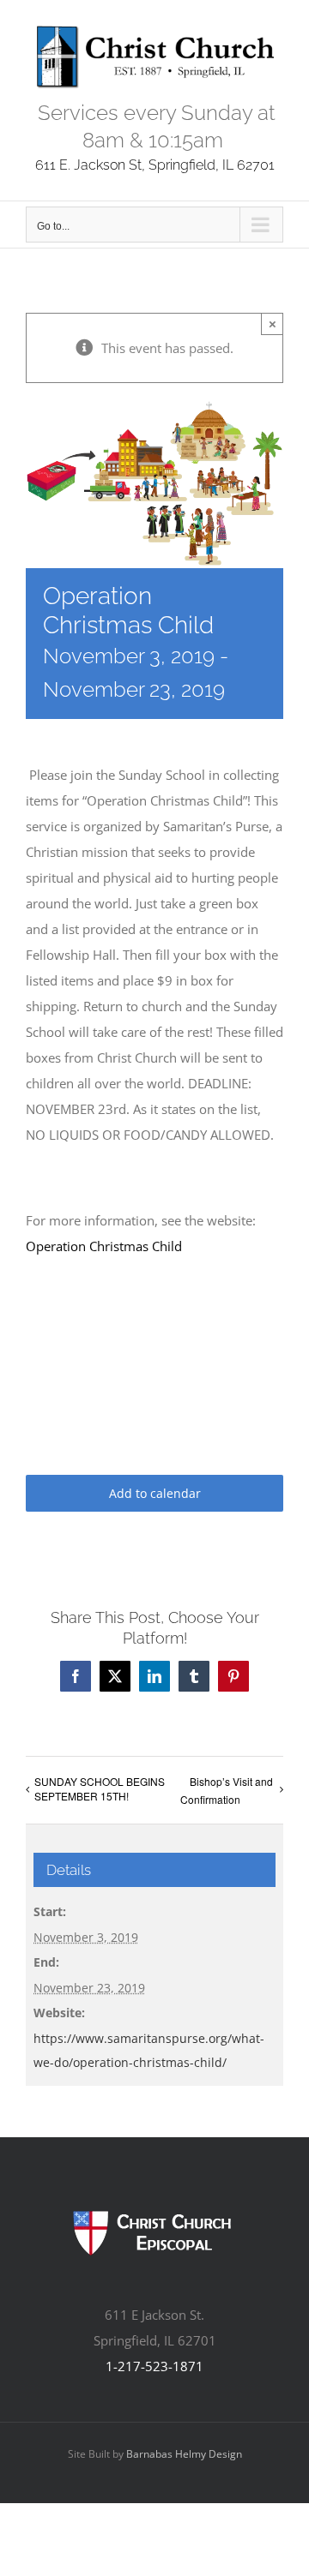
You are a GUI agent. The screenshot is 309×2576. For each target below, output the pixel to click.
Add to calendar (155, 1493)
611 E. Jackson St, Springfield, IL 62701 (155, 165)
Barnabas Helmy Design (184, 2454)
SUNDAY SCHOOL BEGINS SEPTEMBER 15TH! (100, 1788)
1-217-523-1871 (154, 2366)
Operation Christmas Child (104, 1246)
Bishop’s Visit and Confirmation (227, 1790)
